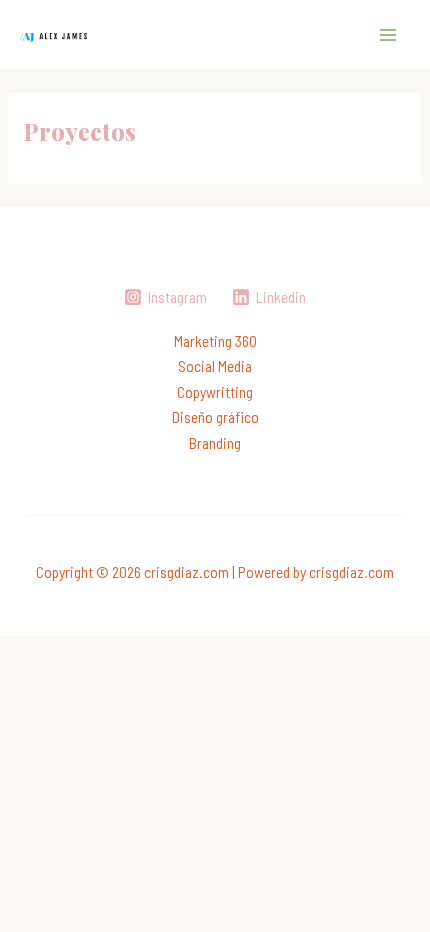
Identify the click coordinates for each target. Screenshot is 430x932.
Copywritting (215, 391)
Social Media (215, 365)
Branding (215, 442)
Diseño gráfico (215, 416)
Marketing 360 (215, 340)
